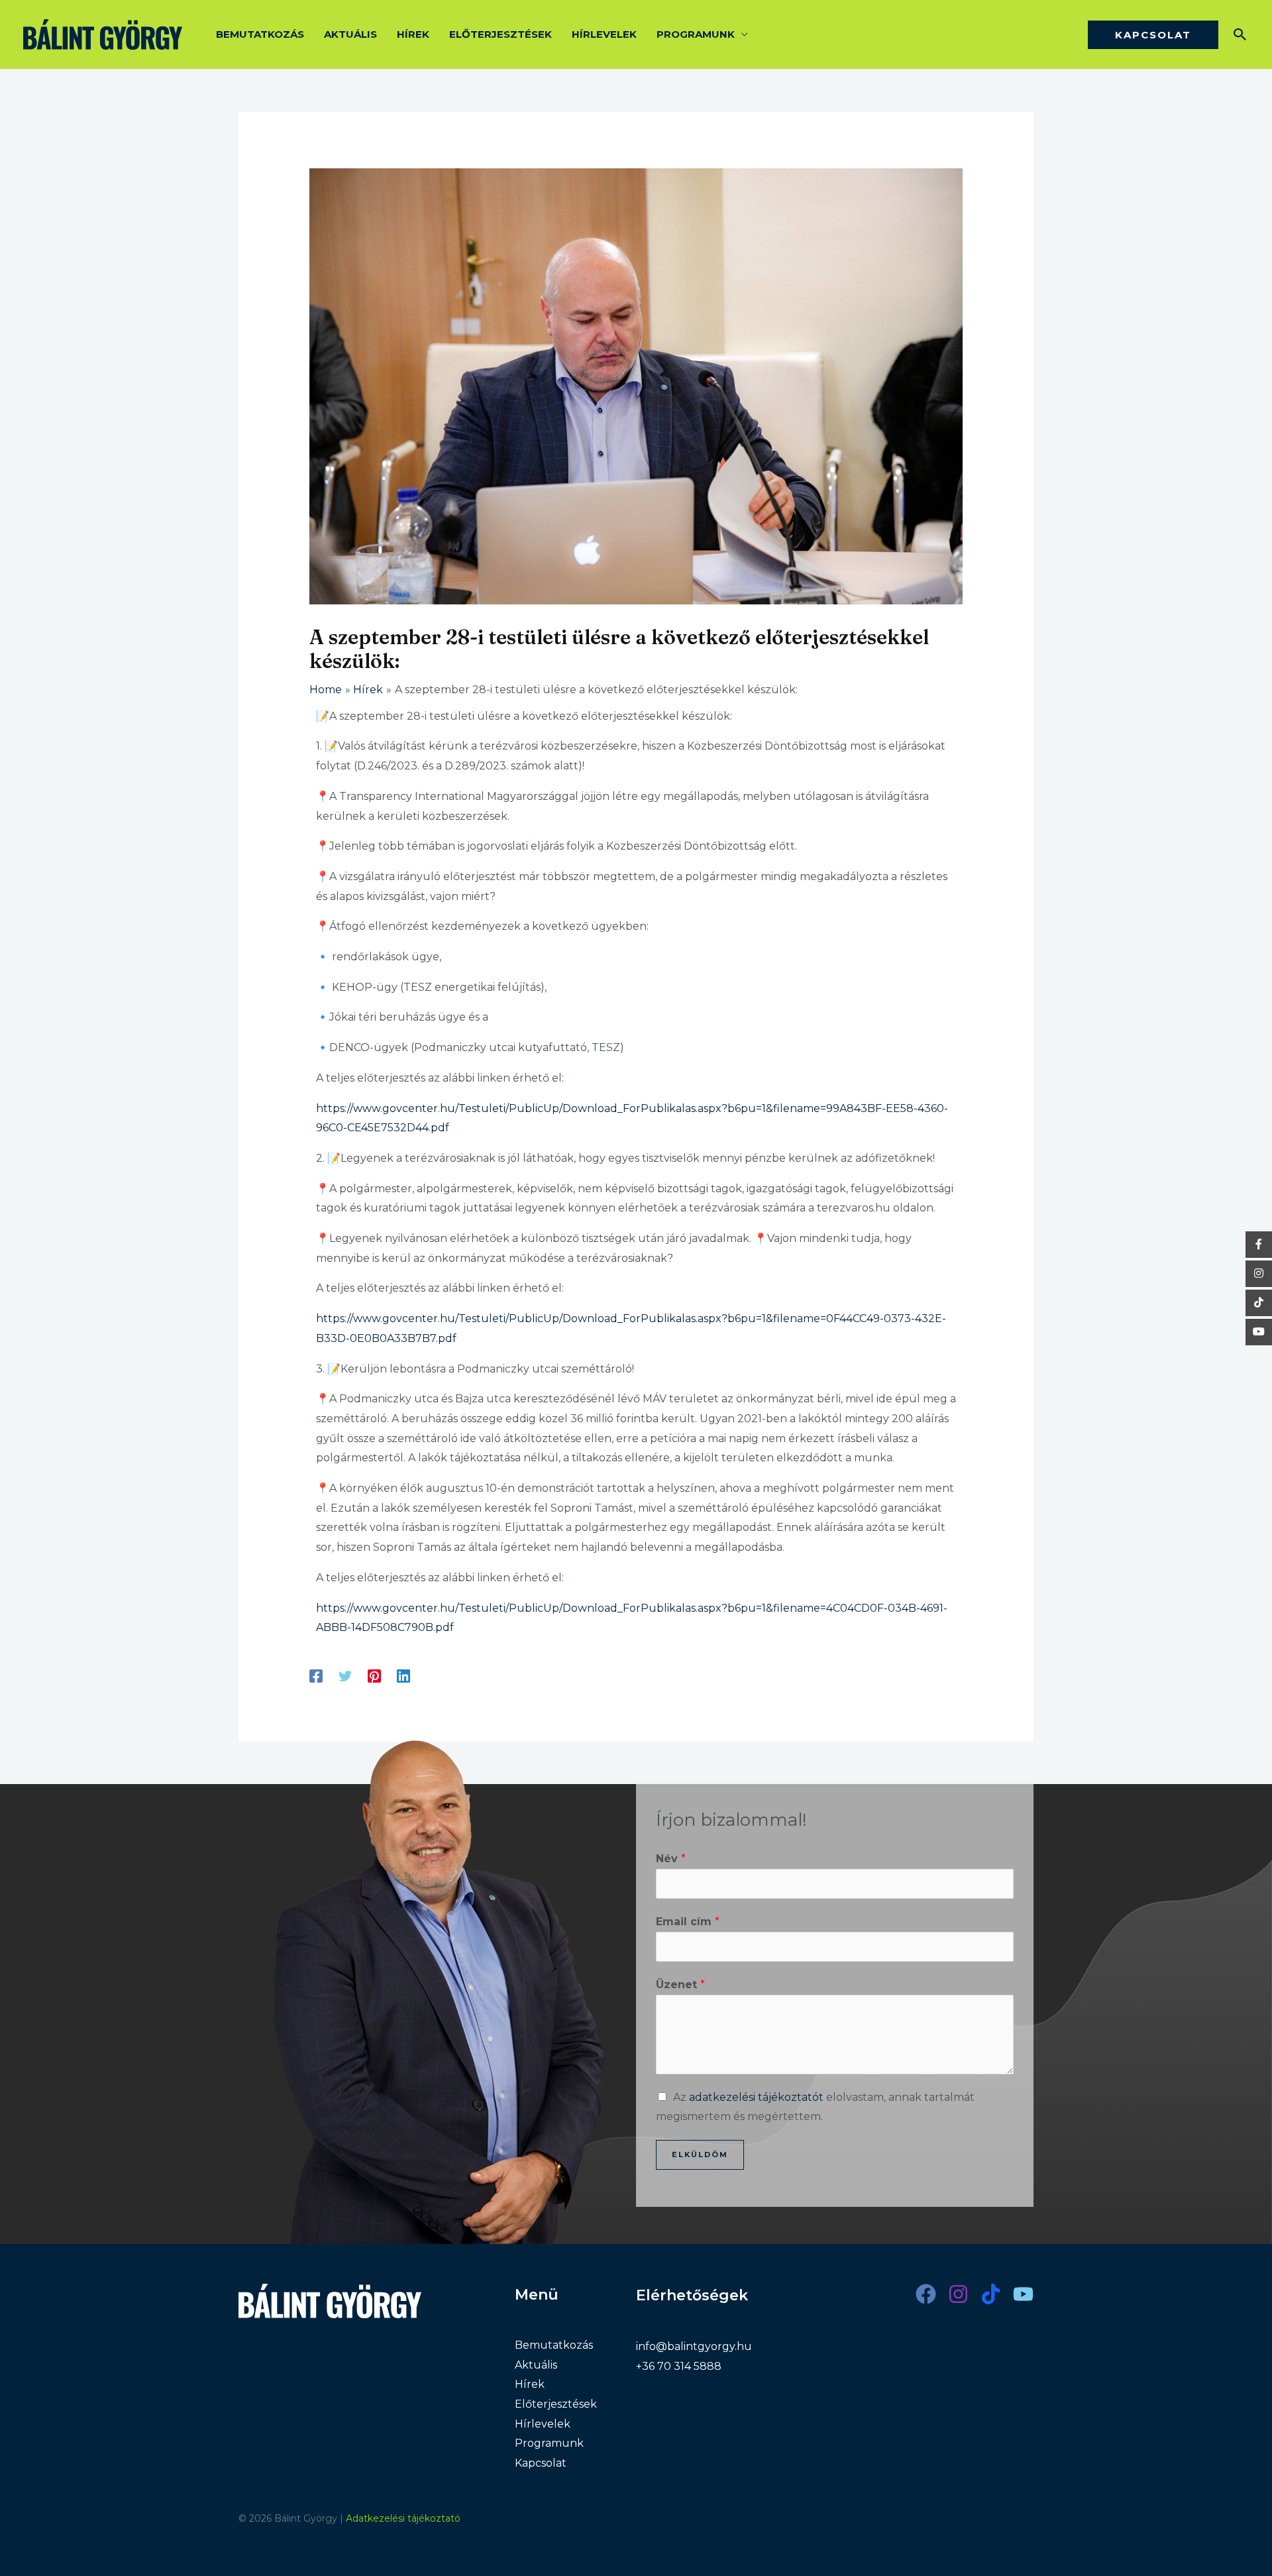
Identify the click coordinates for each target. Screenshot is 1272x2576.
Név (671, 1859)
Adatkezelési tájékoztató (403, 2518)
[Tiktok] (991, 2294)
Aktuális (350, 34)
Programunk (696, 34)
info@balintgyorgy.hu (694, 2346)
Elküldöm (700, 2155)
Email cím (688, 1922)
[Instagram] (958, 2294)
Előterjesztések (501, 34)
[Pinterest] (374, 1676)
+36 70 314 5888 (679, 2366)
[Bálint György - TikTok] (1259, 1303)
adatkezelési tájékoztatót (756, 2097)
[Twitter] (345, 1676)
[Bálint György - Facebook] (1259, 1245)
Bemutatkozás (260, 34)
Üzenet (680, 1985)
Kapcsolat (541, 2463)
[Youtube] (1023, 2294)
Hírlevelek (604, 34)
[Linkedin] (403, 1676)
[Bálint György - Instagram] (1259, 1274)
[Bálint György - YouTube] (1259, 1332)
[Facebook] (316, 1676)
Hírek (413, 34)
